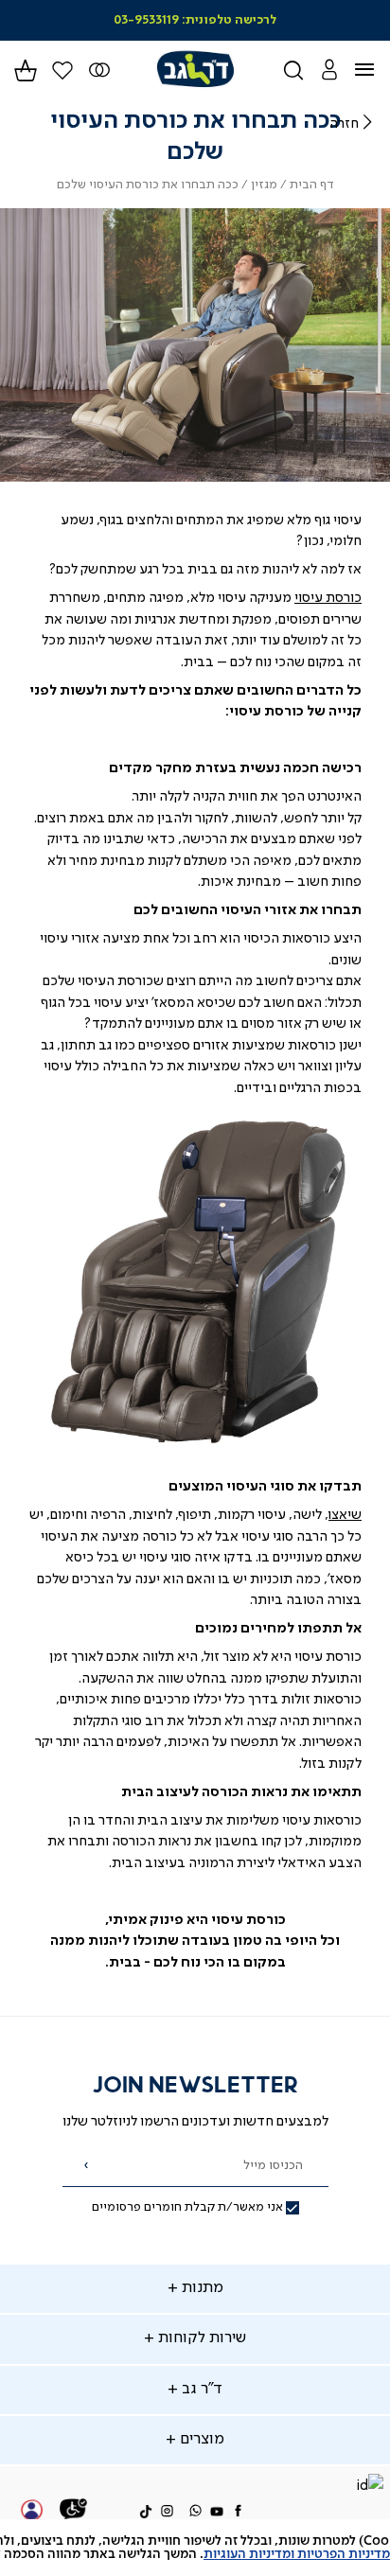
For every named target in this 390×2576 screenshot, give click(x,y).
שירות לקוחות (200, 2338)
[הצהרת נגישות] (74, 2512)
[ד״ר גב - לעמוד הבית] (195, 70)
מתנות (201, 2288)
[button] (329, 70)
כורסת (344, 598)
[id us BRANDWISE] (369, 2488)
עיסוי (309, 598)
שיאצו (345, 1515)
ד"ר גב (200, 2390)
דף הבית (312, 185)
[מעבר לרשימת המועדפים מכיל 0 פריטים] (100, 70)
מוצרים (200, 2440)
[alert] (195, 2548)
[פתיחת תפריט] (376, 70)
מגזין (264, 185)
